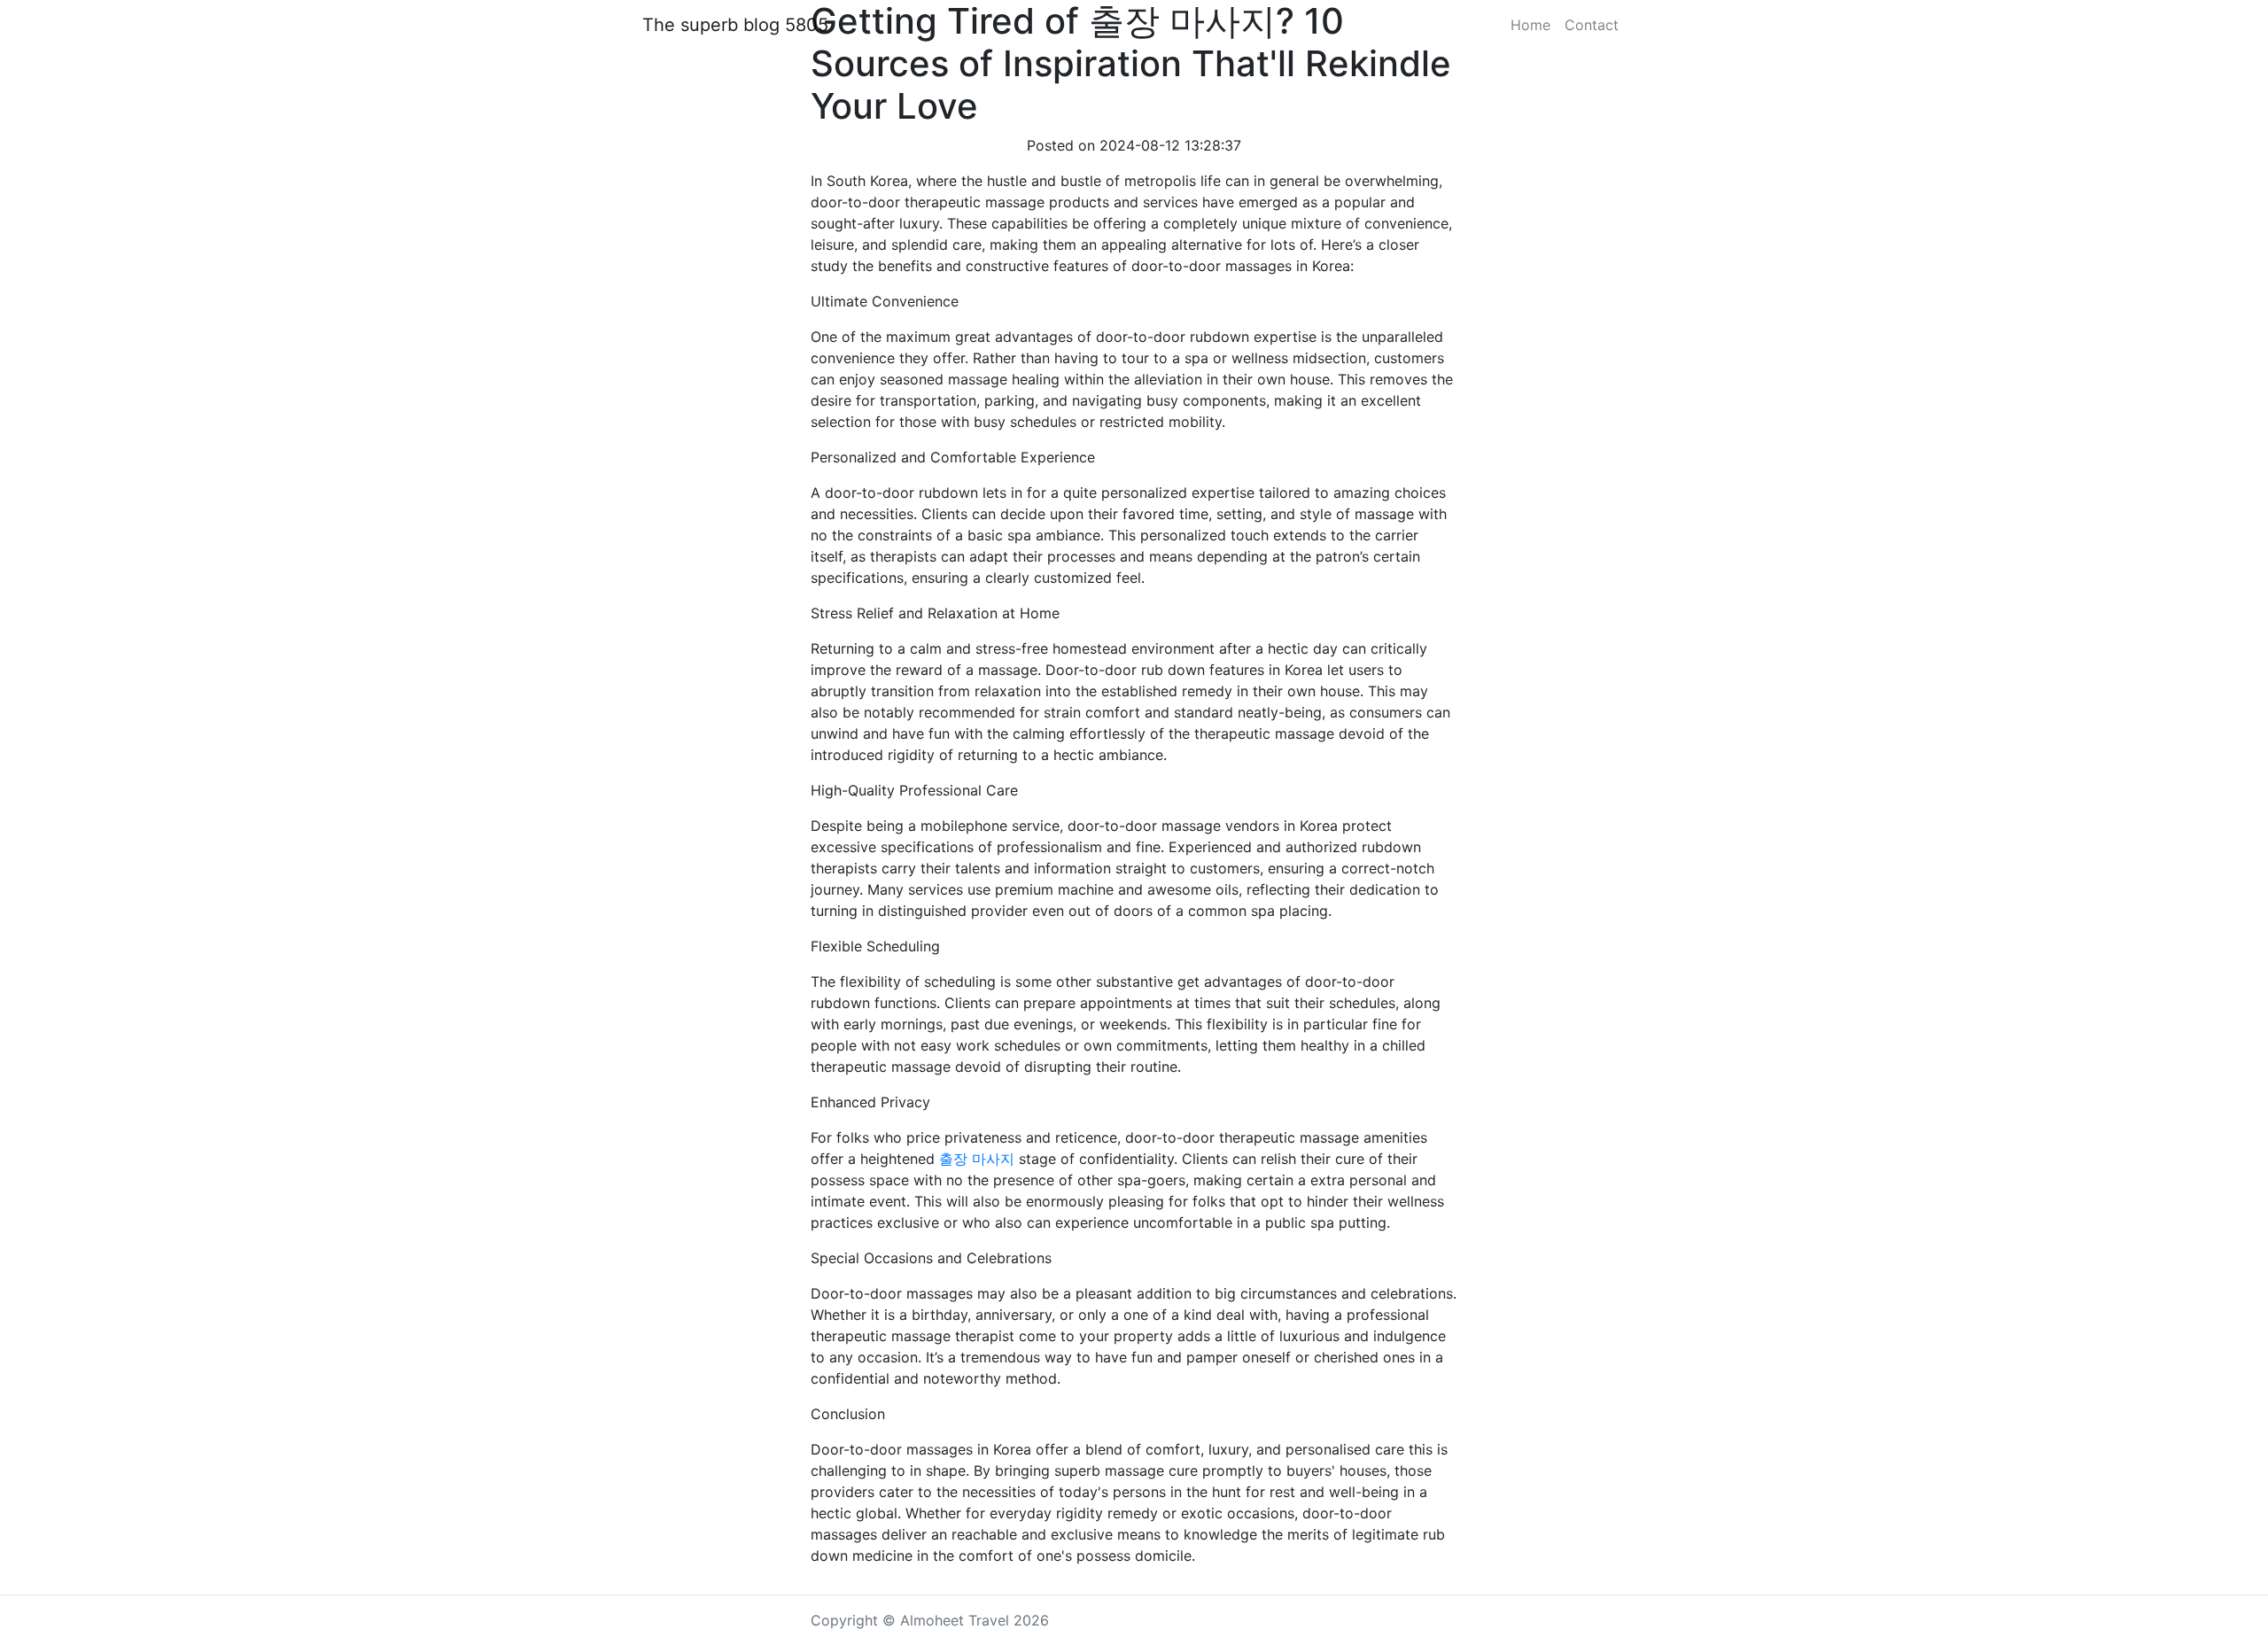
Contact (1592, 25)
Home (1530, 25)
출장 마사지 (977, 1159)
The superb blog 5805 (735, 25)
